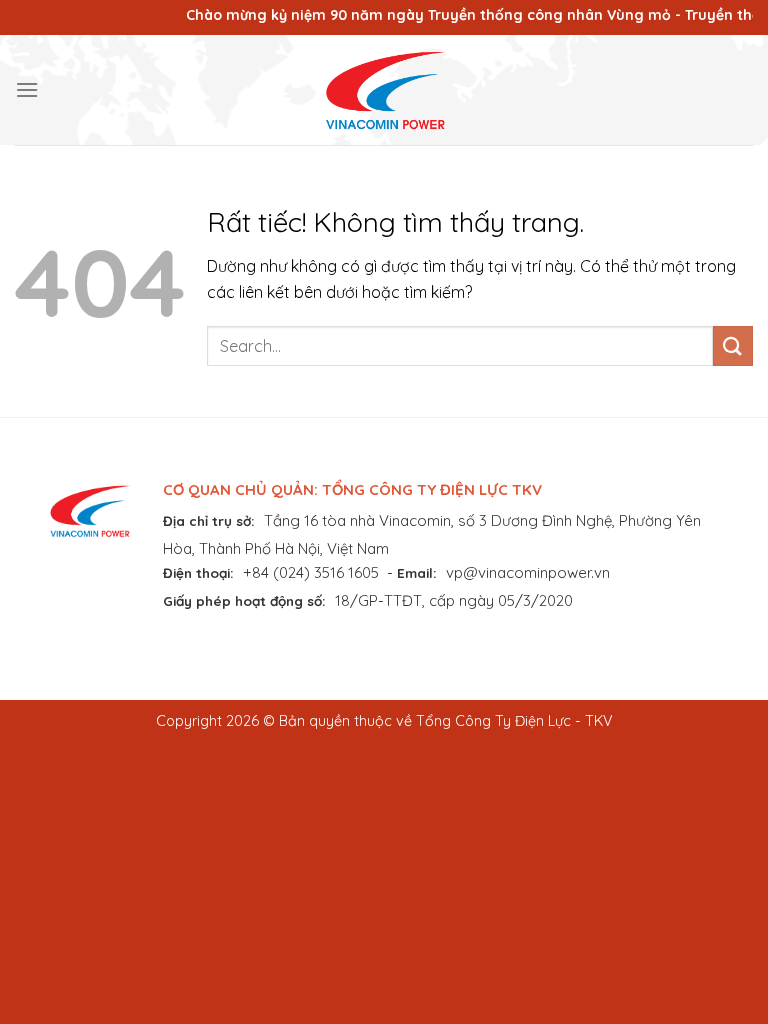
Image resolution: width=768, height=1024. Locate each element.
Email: (417, 572)
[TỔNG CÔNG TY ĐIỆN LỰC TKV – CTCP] (384, 90)
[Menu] (27, 89)
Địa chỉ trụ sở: (209, 520)
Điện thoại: (198, 572)
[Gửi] (733, 345)
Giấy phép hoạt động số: (244, 600)
